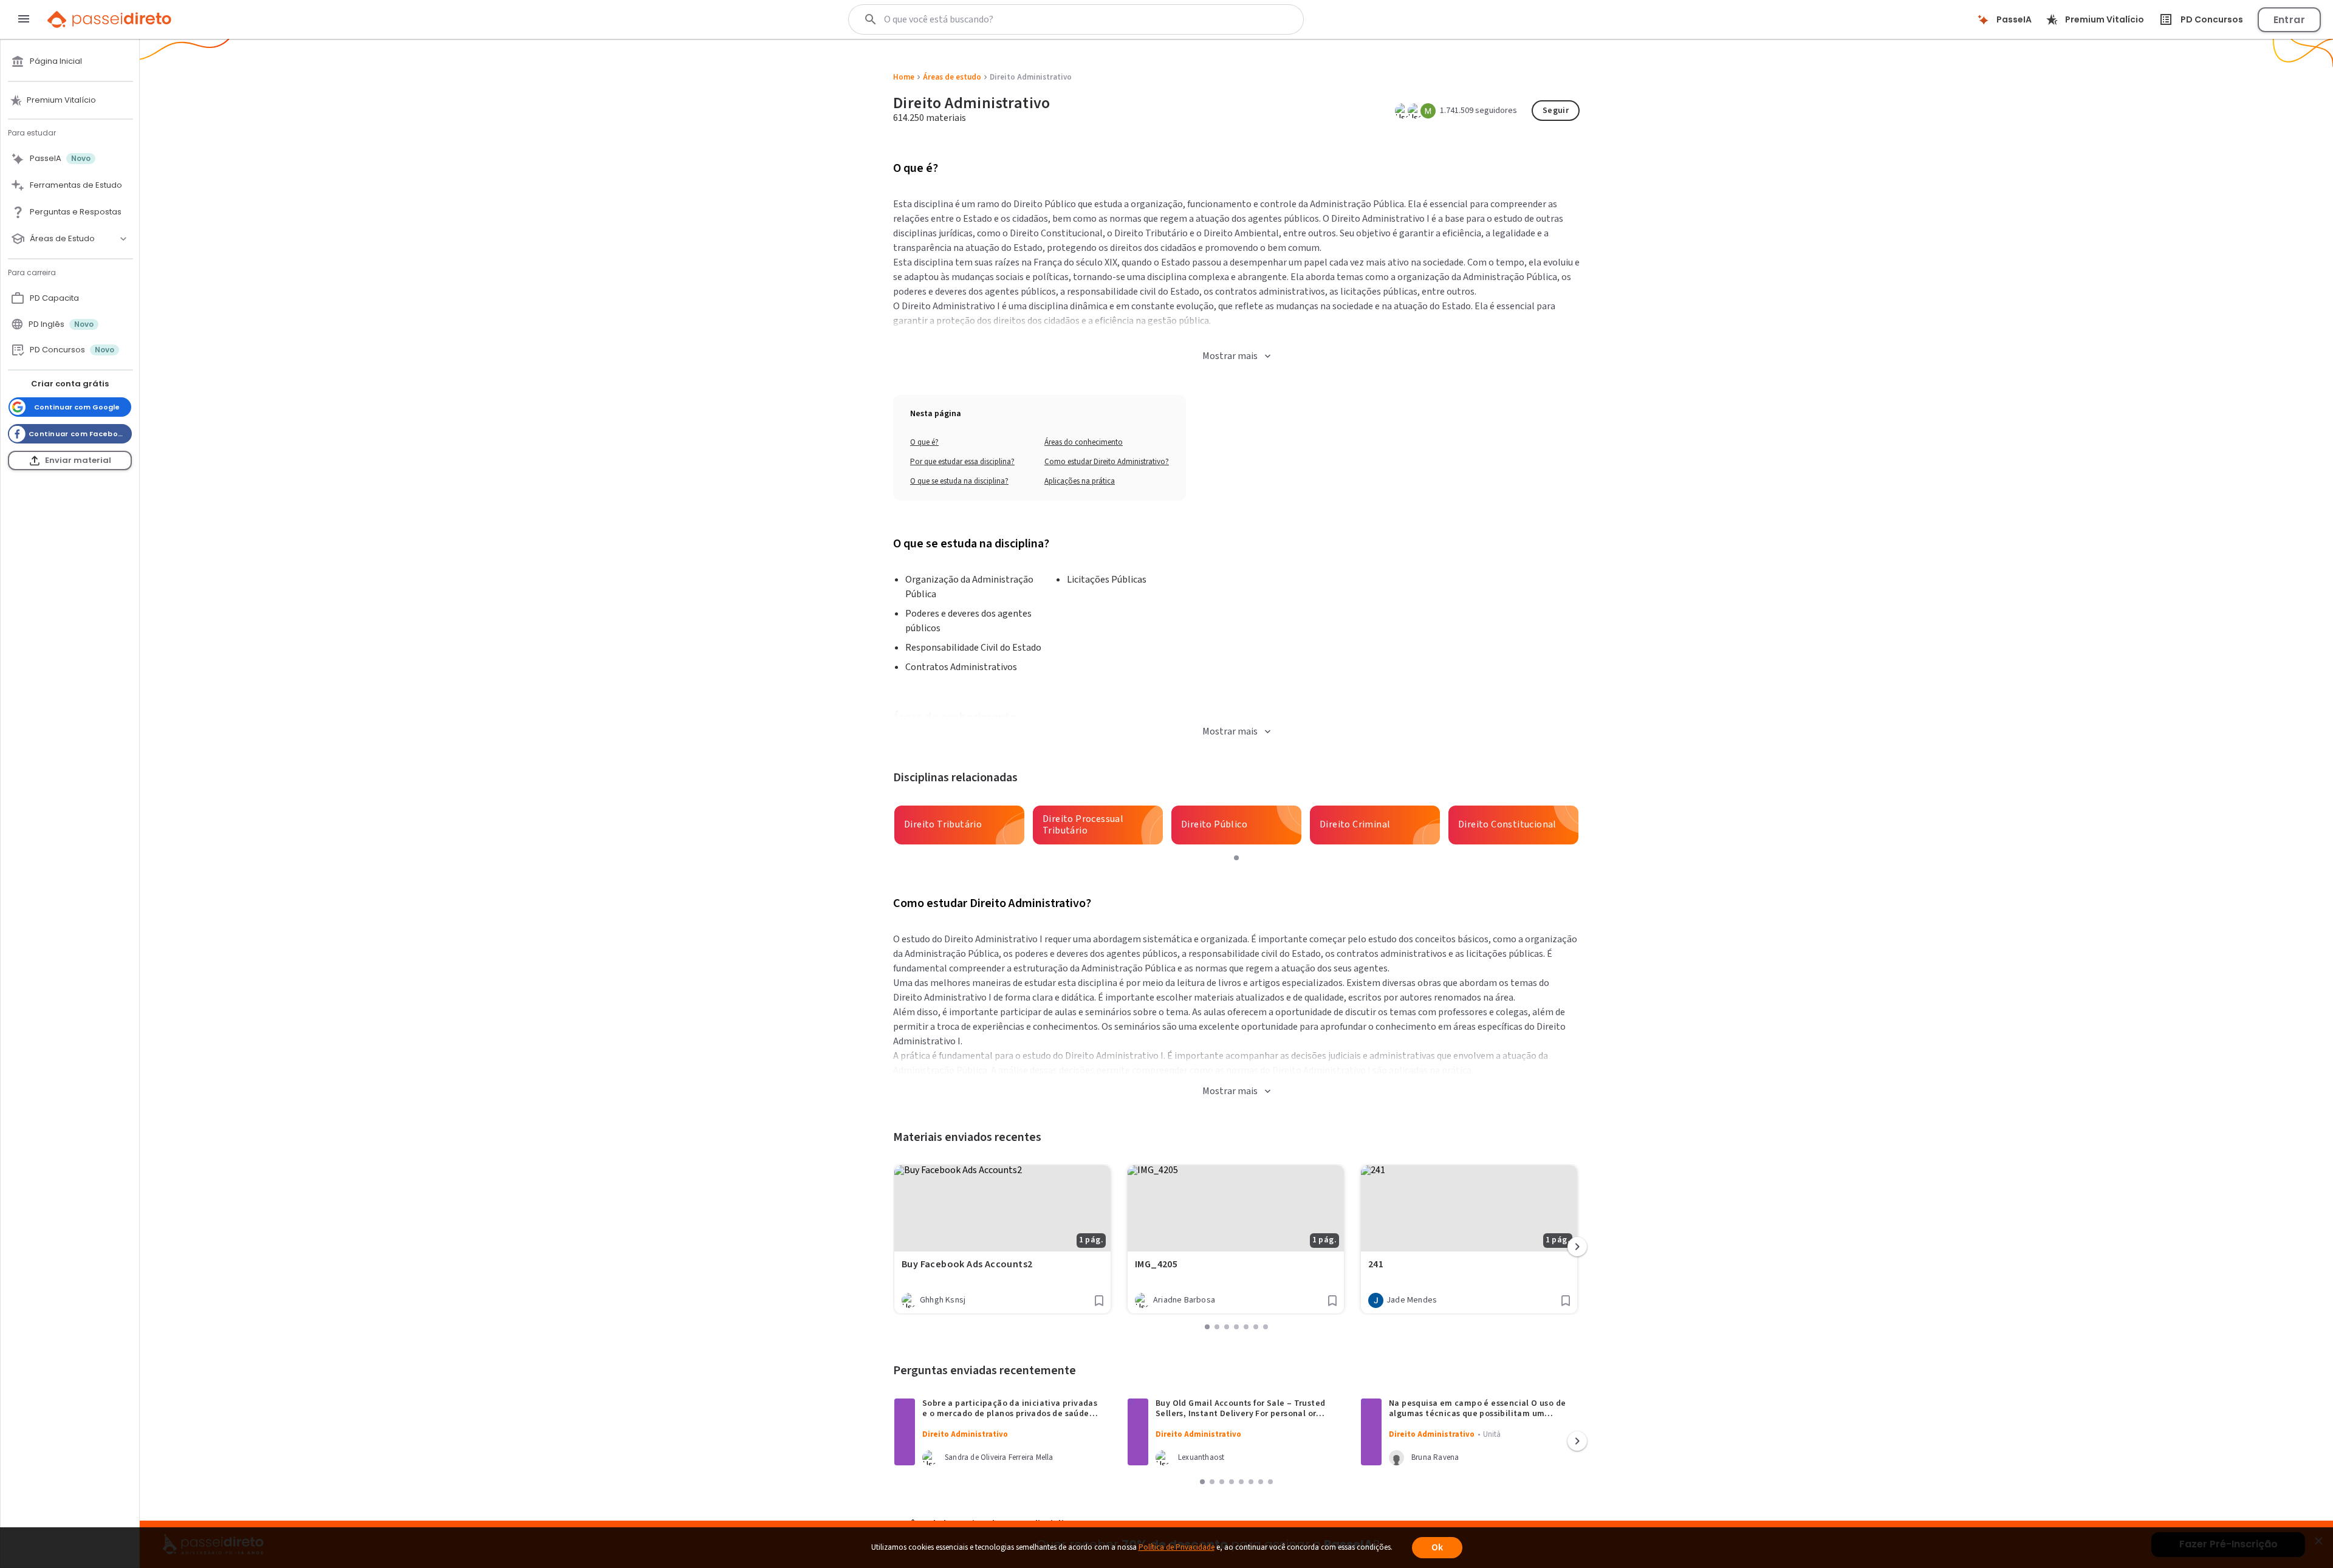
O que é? (924, 442)
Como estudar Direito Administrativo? (1107, 462)
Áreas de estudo (952, 77)
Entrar (2289, 20)
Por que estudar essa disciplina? (962, 462)
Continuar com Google (77, 407)
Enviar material (78, 460)
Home (904, 77)
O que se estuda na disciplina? (959, 481)
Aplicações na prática (1080, 481)
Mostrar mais (1230, 356)
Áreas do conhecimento (1084, 442)
